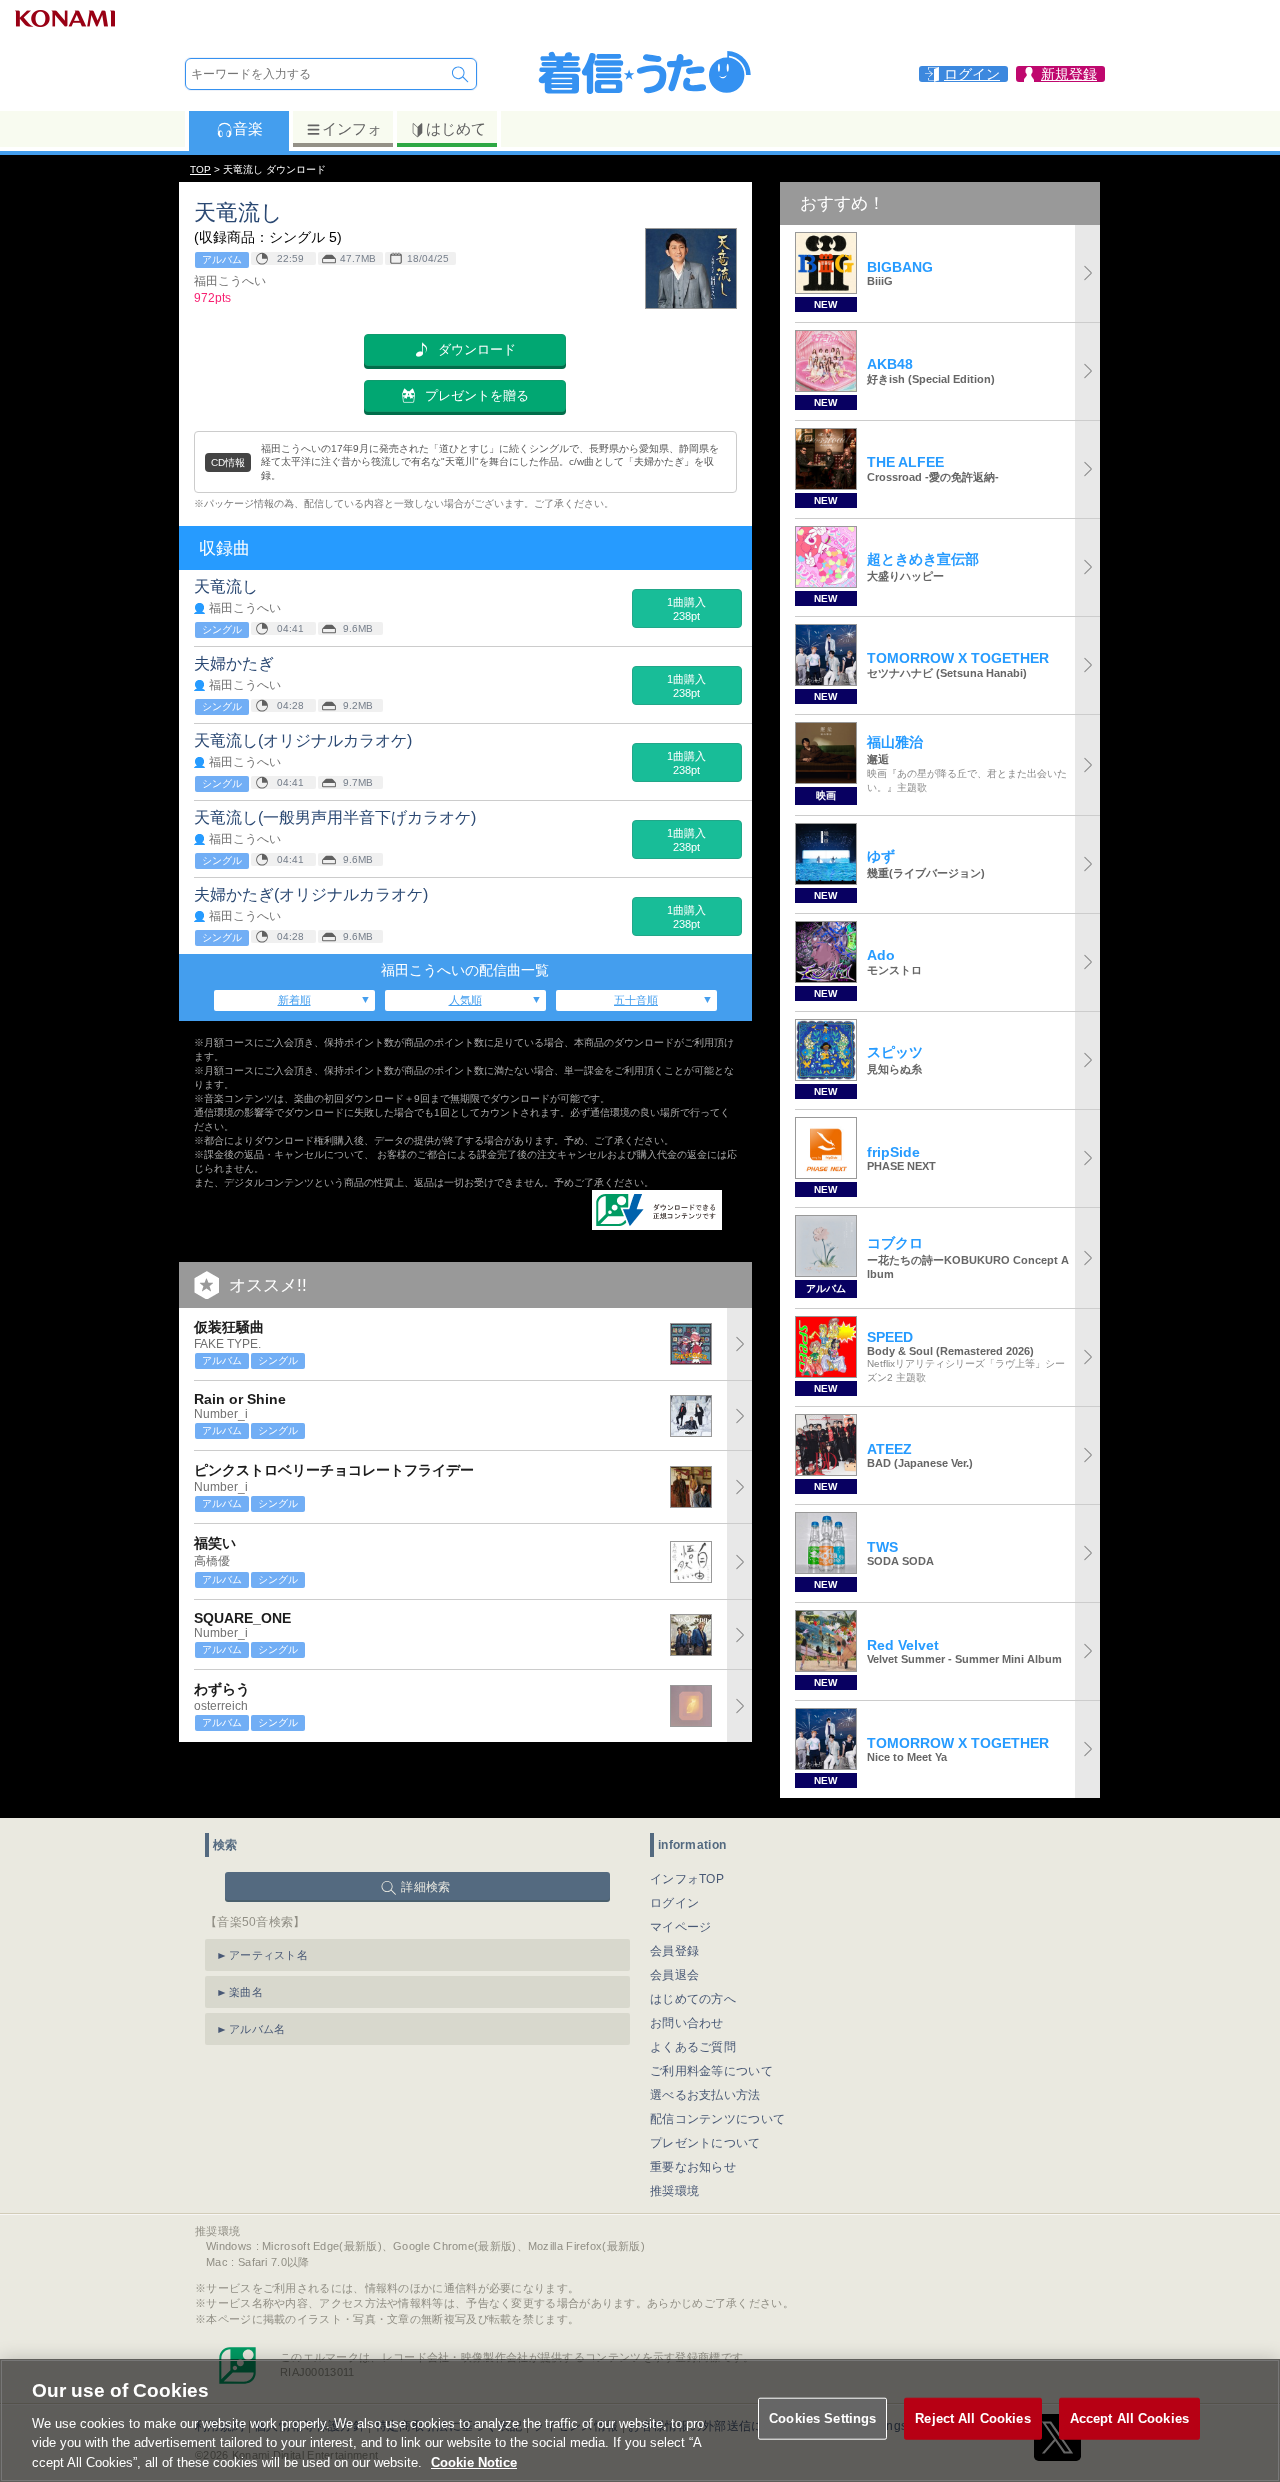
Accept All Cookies (1129, 2418)
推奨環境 (674, 2191)
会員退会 (674, 1975)
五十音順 (636, 1000)
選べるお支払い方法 (705, 2095)
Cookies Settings (822, 2418)
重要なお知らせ (693, 2167)
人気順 (465, 1000)
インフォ (352, 128)
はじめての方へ (693, 1999)
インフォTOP (687, 1879)
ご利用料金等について (711, 2071)
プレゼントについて (705, 2143)
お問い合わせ (687, 2023)
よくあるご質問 (693, 2047)
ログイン (674, 1903)
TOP (200, 169)
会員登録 (674, 1951)
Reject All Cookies (972, 2418)
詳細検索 (425, 1887)
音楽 (248, 128)
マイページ (681, 1927)
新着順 (294, 1000)
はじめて (456, 128)
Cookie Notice (474, 2461)
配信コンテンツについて (717, 2119)
